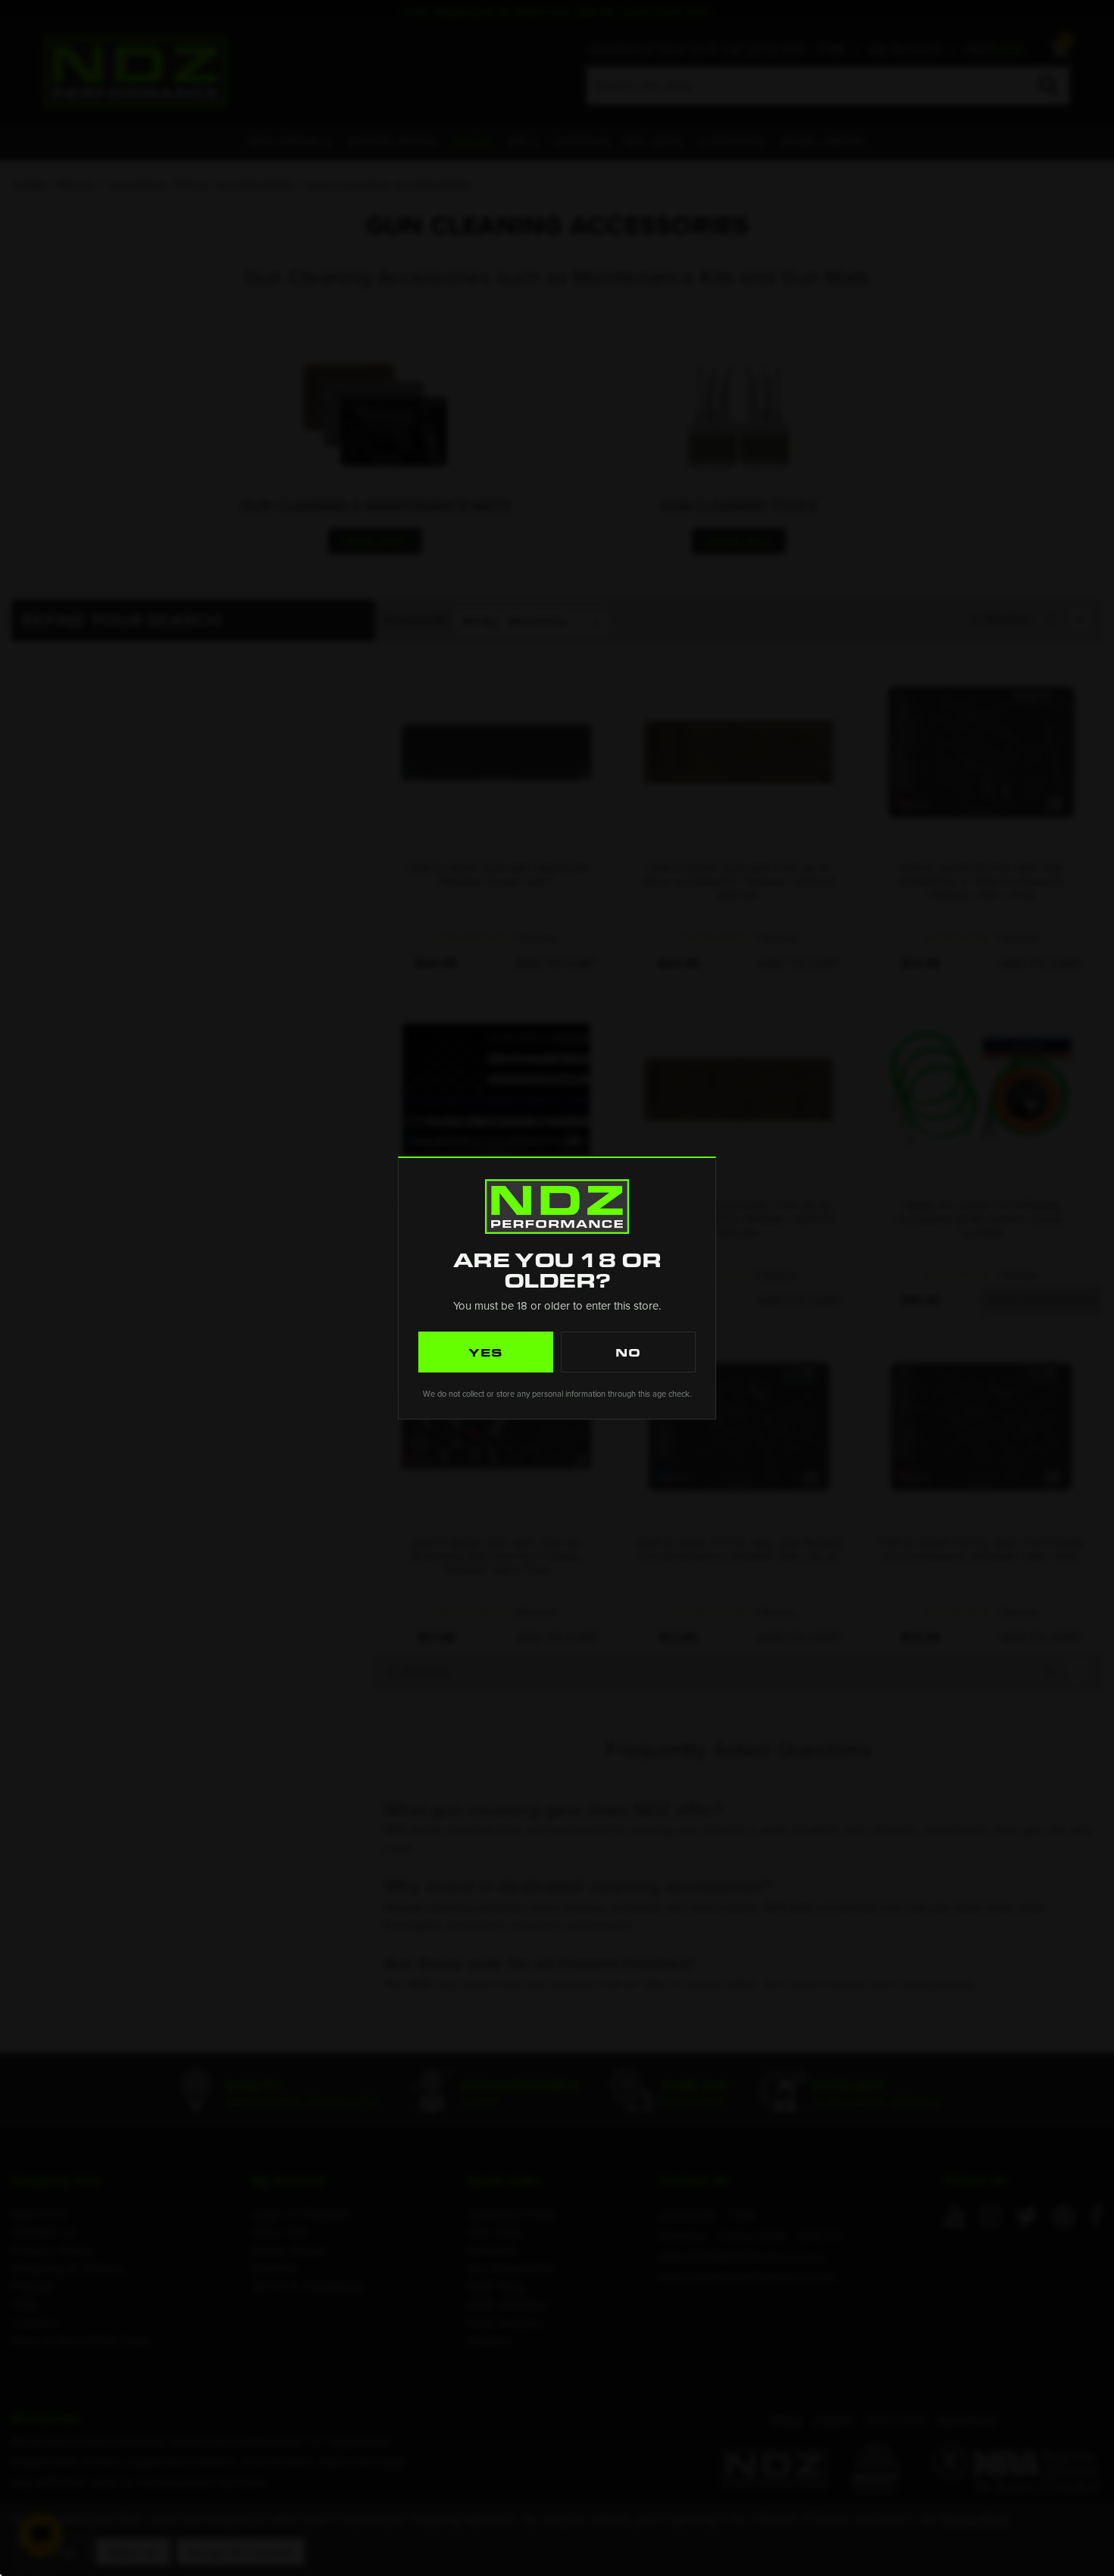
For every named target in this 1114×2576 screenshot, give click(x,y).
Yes (486, 1352)
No (628, 1352)
